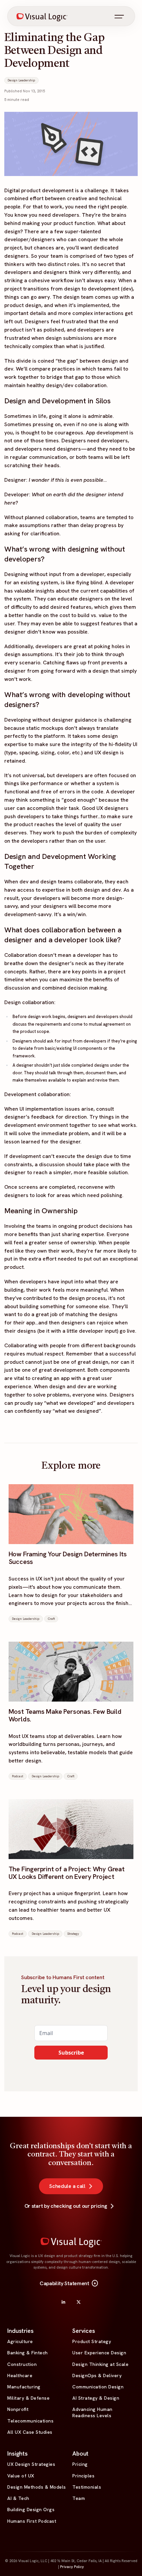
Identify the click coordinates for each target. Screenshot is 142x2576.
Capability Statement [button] (69, 2284)
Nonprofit (18, 2409)
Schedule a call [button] (67, 2186)
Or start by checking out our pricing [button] (66, 2206)
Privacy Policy (72, 2567)
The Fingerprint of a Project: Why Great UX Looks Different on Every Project (67, 1873)
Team (79, 2498)
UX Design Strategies (31, 2464)
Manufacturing (24, 2387)
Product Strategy (92, 2341)
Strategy (73, 1934)
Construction (22, 2364)
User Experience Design (99, 2353)
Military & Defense (28, 2398)
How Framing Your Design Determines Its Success (68, 1558)
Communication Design (98, 2387)
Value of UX (21, 2476)
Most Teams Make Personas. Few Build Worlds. (65, 1715)
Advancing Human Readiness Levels (92, 2412)
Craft (51, 1619)
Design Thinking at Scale (100, 2364)
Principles (83, 2476)
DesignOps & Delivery (97, 2376)
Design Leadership (21, 80)
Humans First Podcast (32, 2521)
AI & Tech (18, 2498)
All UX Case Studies (30, 2432)
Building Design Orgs (31, 2509)
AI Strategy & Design (96, 2398)
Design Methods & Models (37, 2487)
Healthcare (20, 2376)
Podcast (18, 1776)
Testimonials (87, 2487)
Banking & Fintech (28, 2353)
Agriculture (20, 2341)
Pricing (80, 2464)
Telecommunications (30, 2421)
